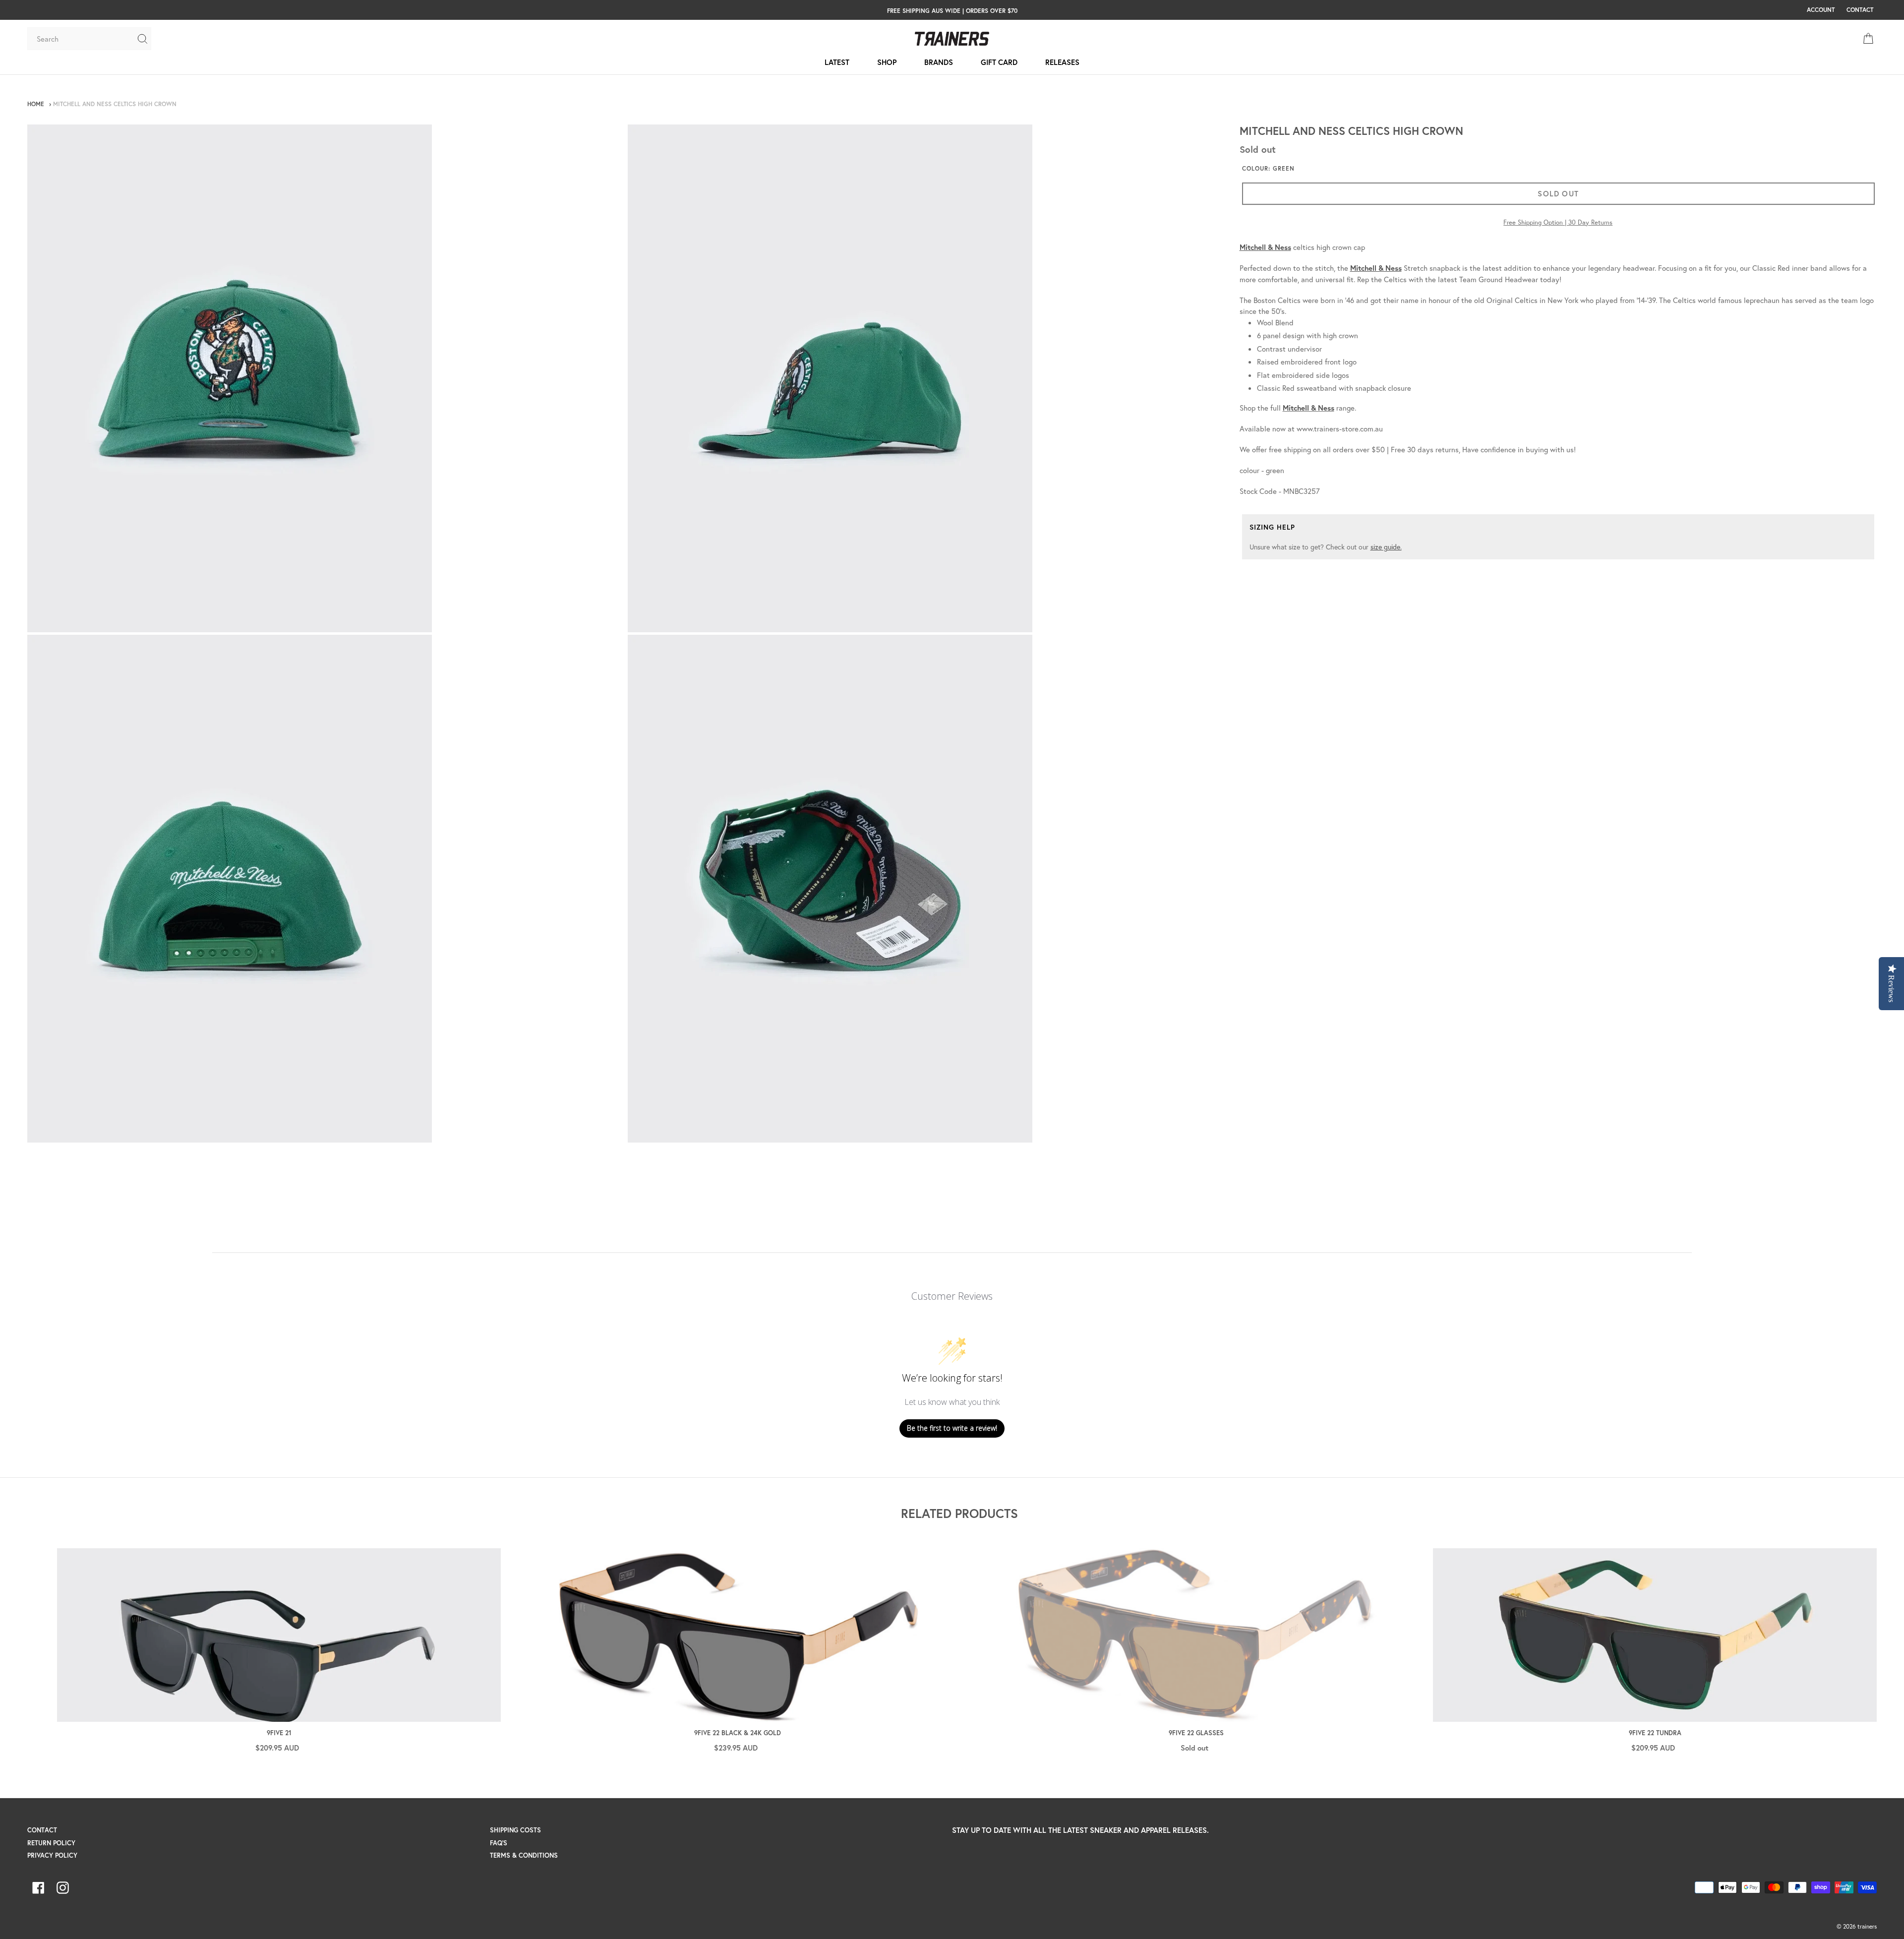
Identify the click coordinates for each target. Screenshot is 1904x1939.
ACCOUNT (1821, 9)
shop (887, 62)
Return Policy (51, 1843)
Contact (42, 1830)
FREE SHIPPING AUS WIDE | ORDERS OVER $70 (952, 10)
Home (36, 104)
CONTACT (1860, 9)
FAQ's (499, 1843)
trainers (1867, 1926)
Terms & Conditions (524, 1855)
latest (837, 62)
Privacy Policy (52, 1855)
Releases (1062, 62)
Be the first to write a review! (952, 1428)
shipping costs (515, 1830)
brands (939, 62)
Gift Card (999, 62)
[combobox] (82, 39)
